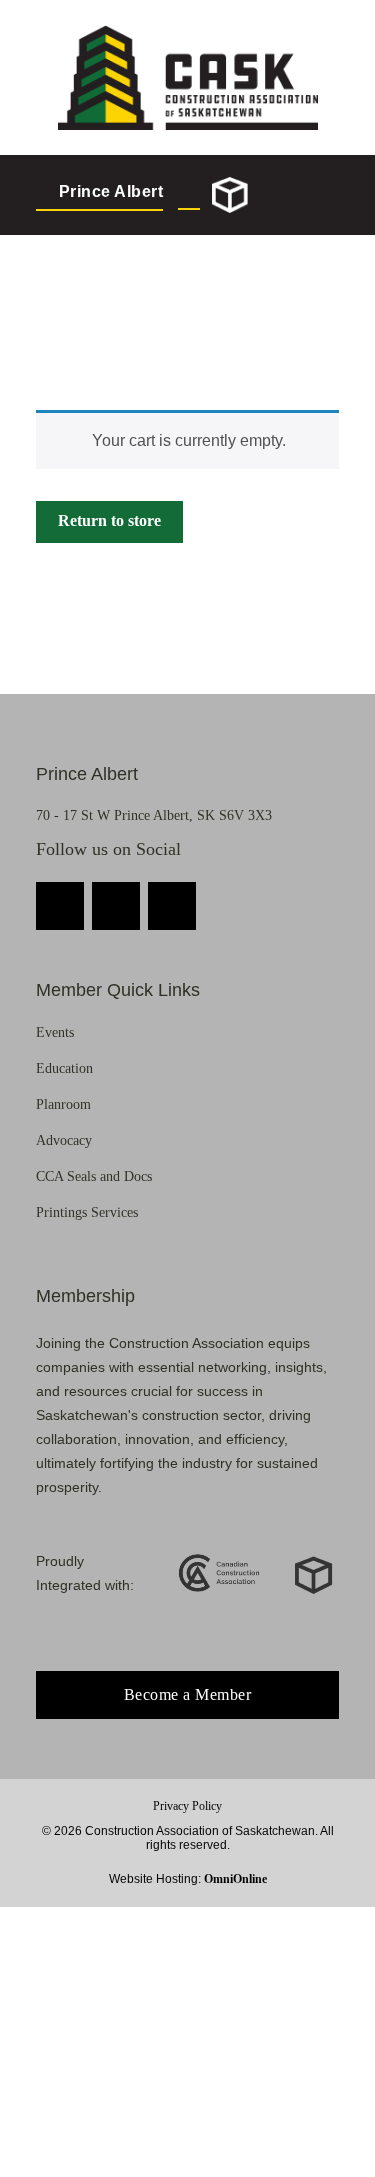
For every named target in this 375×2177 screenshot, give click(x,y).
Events (55, 1032)
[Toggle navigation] (320, 195)
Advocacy (64, 1140)
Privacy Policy (187, 1806)
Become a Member (188, 1694)
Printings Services (87, 1212)
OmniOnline (235, 1879)
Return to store (109, 520)
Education (64, 1068)
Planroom (63, 1104)
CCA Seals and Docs (94, 1176)
